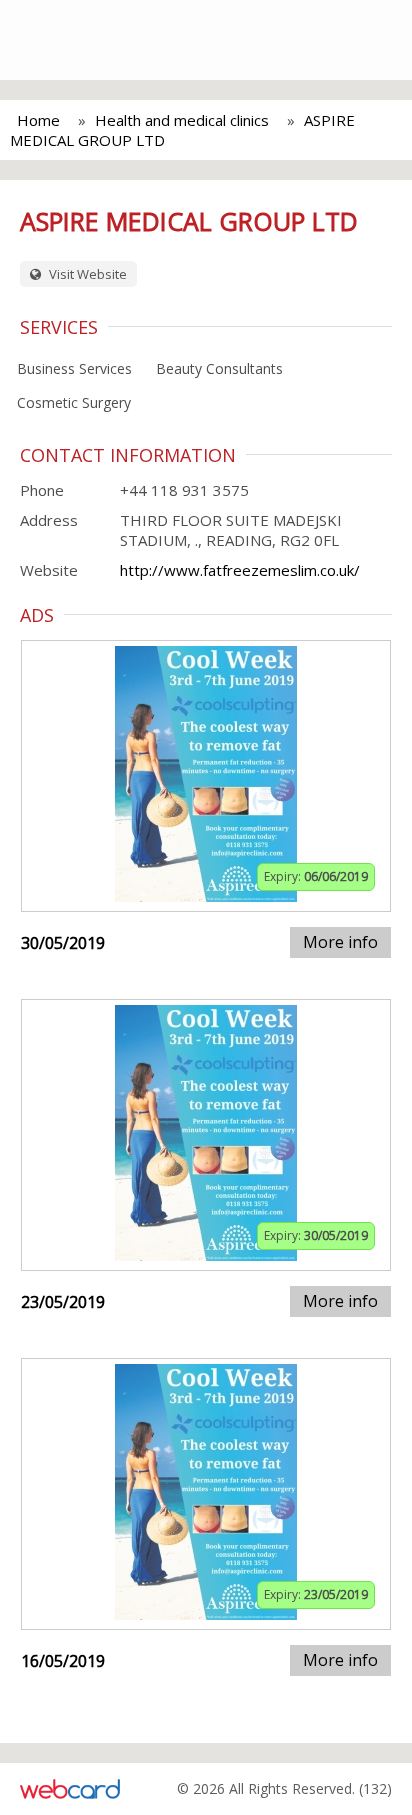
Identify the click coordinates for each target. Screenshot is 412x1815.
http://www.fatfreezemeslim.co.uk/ (240, 570)
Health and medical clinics (182, 120)
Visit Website (86, 274)
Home (38, 120)
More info (340, 942)
